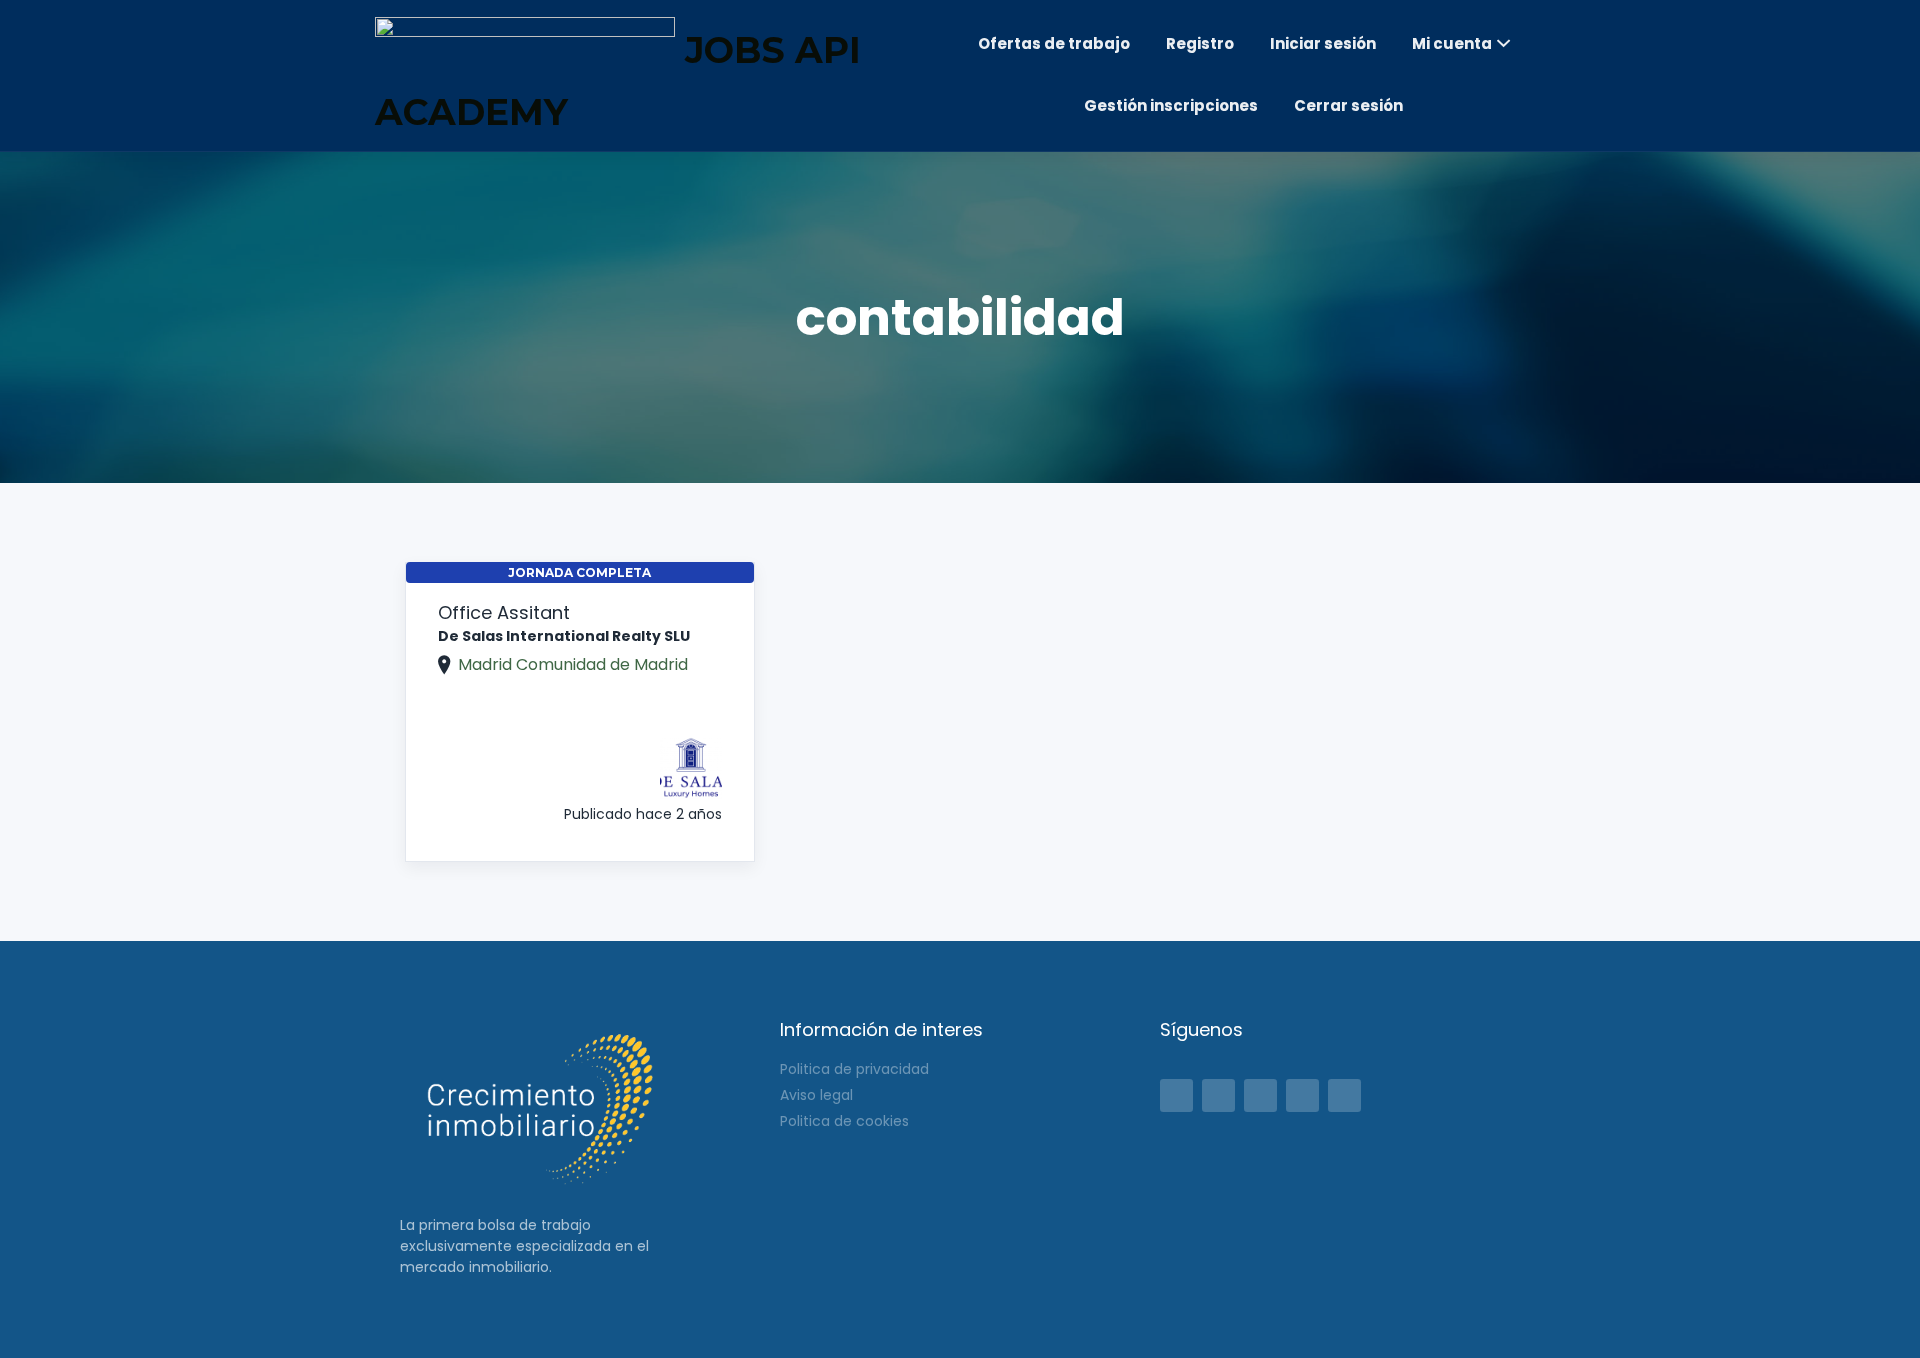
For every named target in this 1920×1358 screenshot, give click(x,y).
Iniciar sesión (1323, 43)
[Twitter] (1218, 1095)
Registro (1200, 43)
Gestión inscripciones (1171, 105)
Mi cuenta (1452, 43)
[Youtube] (1344, 1095)
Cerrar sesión (1348, 105)
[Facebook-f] (1176, 1095)
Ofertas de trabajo (1054, 43)
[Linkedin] (1260, 1095)
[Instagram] (1302, 1095)
